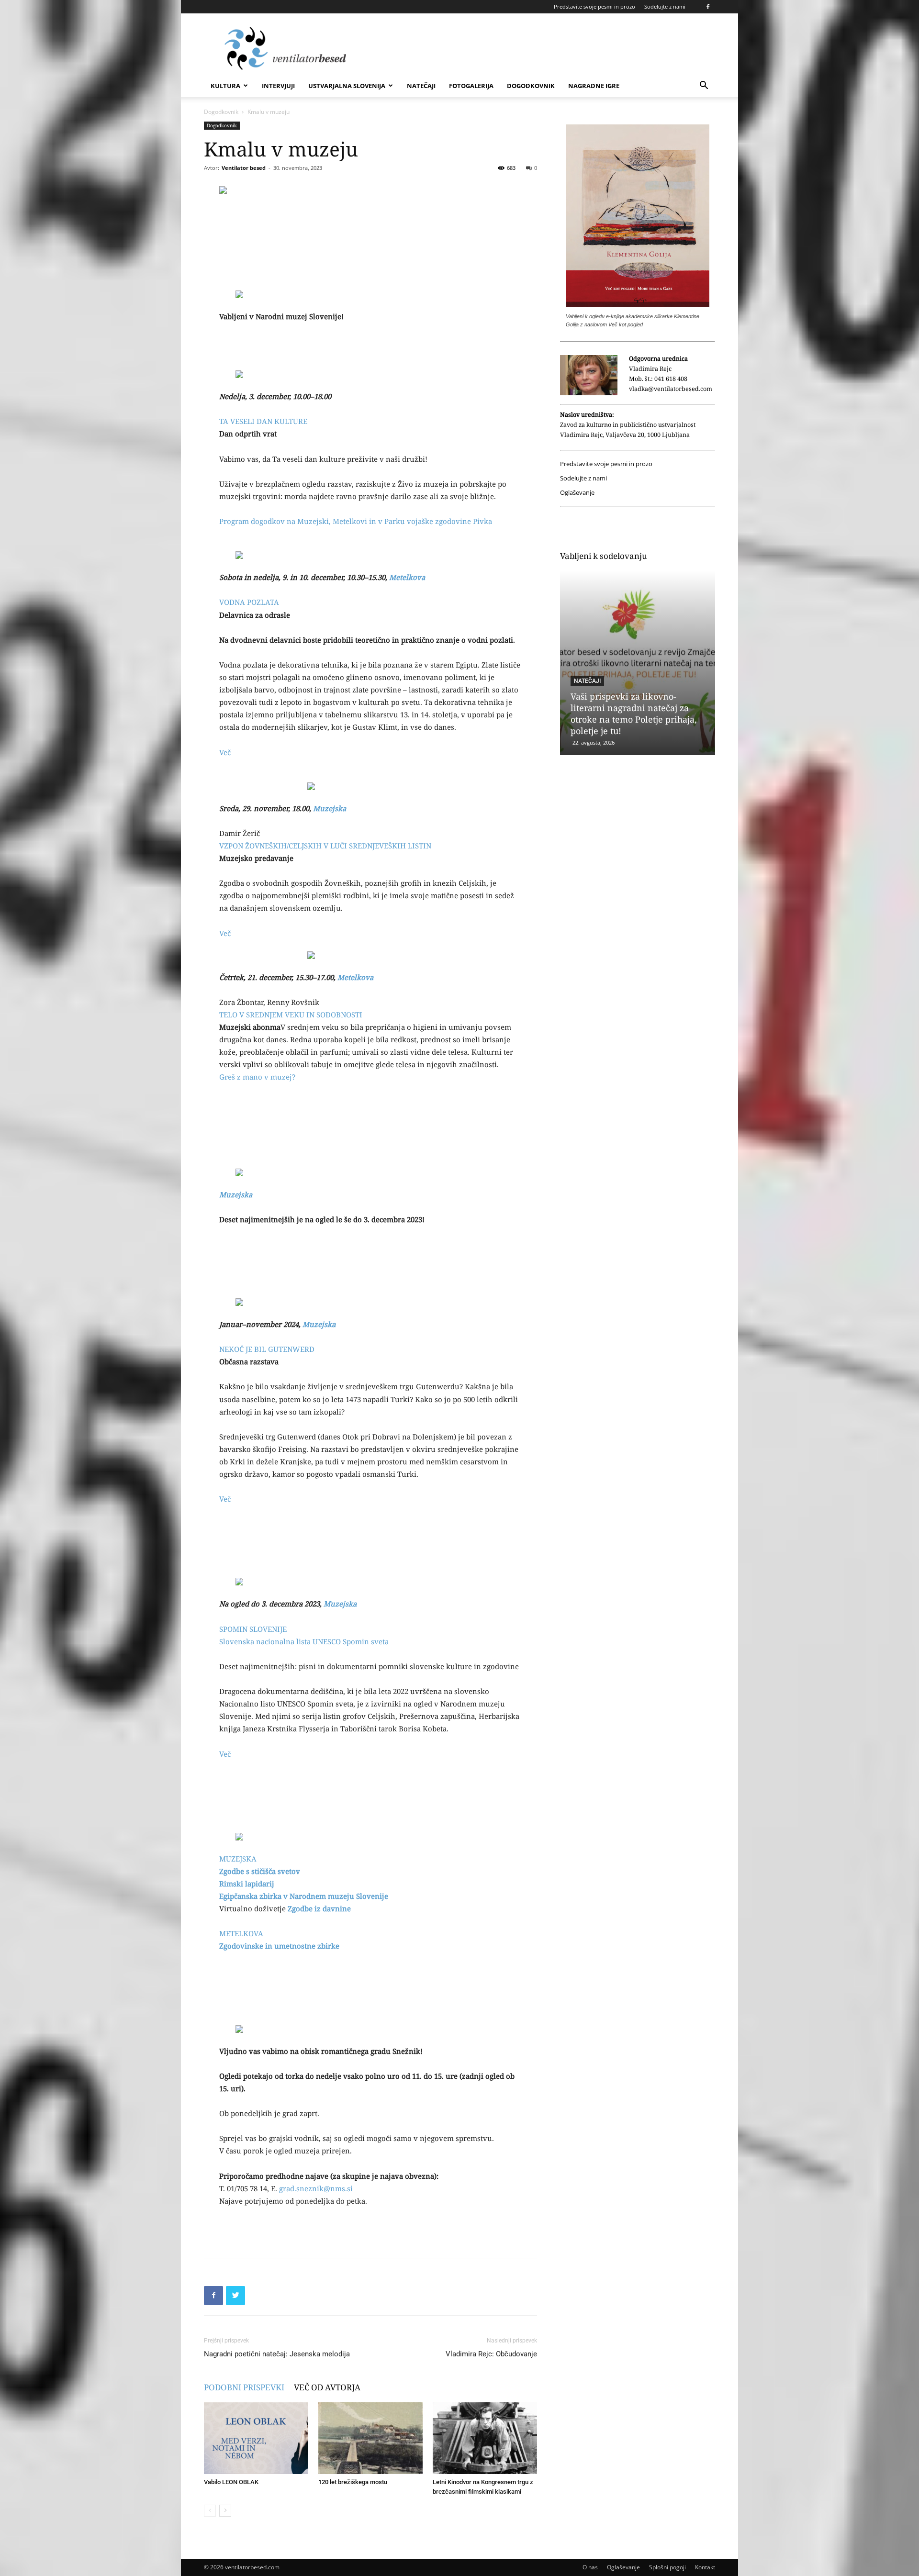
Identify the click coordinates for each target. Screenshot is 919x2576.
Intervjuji (278, 86)
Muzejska (330, 808)
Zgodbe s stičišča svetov (260, 1871)
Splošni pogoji (667, 2567)
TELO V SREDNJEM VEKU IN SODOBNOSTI (291, 1015)
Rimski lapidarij (247, 1884)
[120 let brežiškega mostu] (370, 2438)
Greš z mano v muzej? (257, 1077)
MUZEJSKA (238, 1859)
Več (225, 752)
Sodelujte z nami (665, 6)
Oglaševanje (577, 493)
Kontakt (705, 2567)
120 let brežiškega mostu (353, 2482)
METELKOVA (241, 1933)
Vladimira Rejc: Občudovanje (491, 2354)
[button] (704, 86)
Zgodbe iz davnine (319, 1908)
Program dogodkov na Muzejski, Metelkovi (293, 521)
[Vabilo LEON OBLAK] (256, 2438)
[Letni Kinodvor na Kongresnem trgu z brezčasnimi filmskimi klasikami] (485, 2438)
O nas (590, 2567)
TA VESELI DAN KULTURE (263, 421)
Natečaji (421, 86)
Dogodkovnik (531, 86)
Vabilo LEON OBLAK (231, 2482)
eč (227, 933)
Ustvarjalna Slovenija (347, 86)
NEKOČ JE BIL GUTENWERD (267, 1349)
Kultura (225, 86)
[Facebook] (708, 7)
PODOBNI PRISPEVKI (244, 2387)
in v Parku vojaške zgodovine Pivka (430, 521)
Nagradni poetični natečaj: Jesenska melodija (277, 2354)
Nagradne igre (594, 86)
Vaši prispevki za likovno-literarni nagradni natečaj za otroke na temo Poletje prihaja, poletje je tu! (634, 714)
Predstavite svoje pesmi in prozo (594, 6)
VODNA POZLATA (249, 602)
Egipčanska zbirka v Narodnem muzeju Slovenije (304, 1896)
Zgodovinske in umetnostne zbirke (279, 1946)
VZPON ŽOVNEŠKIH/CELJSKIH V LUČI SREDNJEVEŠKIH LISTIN (325, 846)
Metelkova (407, 577)
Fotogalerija (471, 86)
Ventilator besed (244, 168)
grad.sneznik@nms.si (316, 2188)
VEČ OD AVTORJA (327, 2387)
